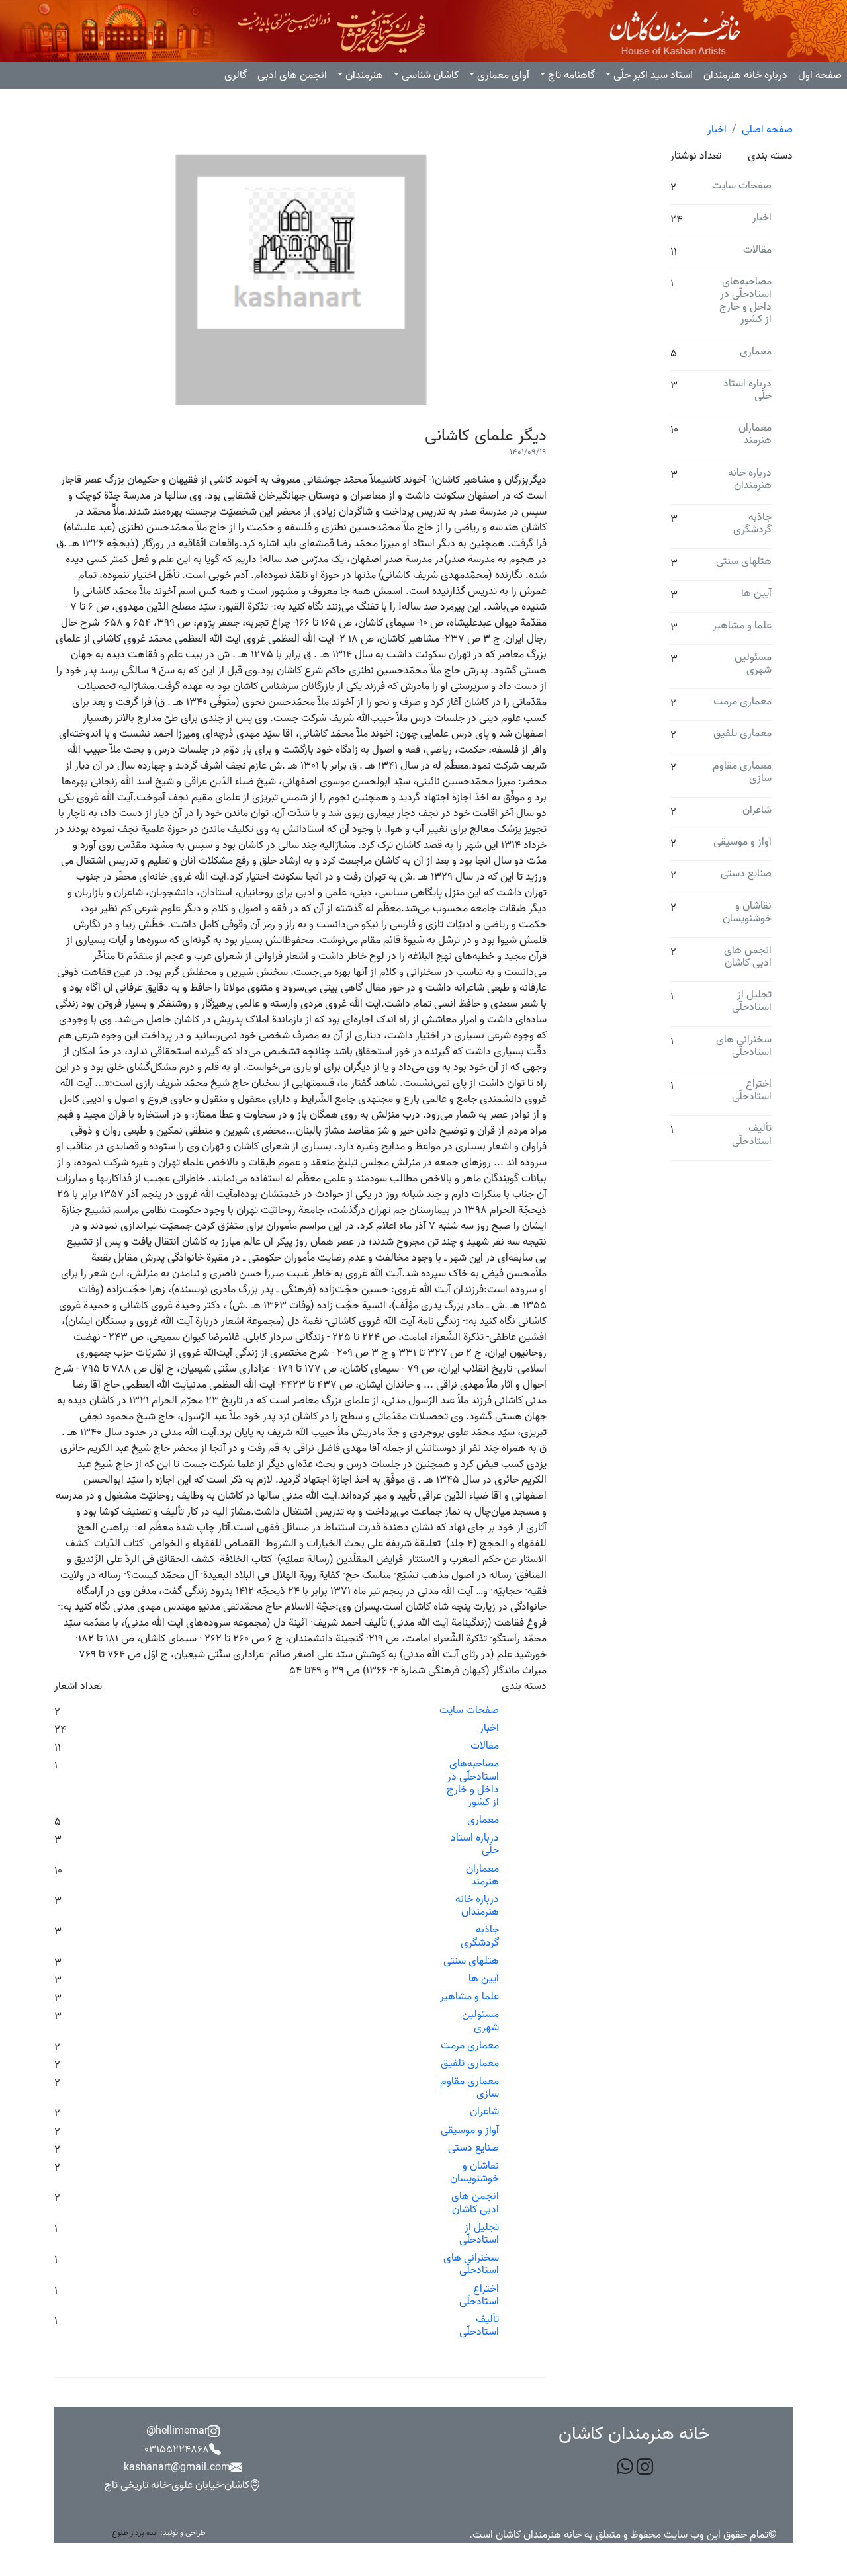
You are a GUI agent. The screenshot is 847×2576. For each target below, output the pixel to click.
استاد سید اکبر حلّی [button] (653, 75)
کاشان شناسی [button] (430, 75)
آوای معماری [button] (503, 75)
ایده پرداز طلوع (135, 2533)
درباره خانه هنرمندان (745, 75)
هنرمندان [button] (364, 75)
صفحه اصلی (767, 130)
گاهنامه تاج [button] (571, 75)
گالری (236, 75)
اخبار (717, 130)
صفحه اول (820, 75)
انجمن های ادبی (292, 75)
